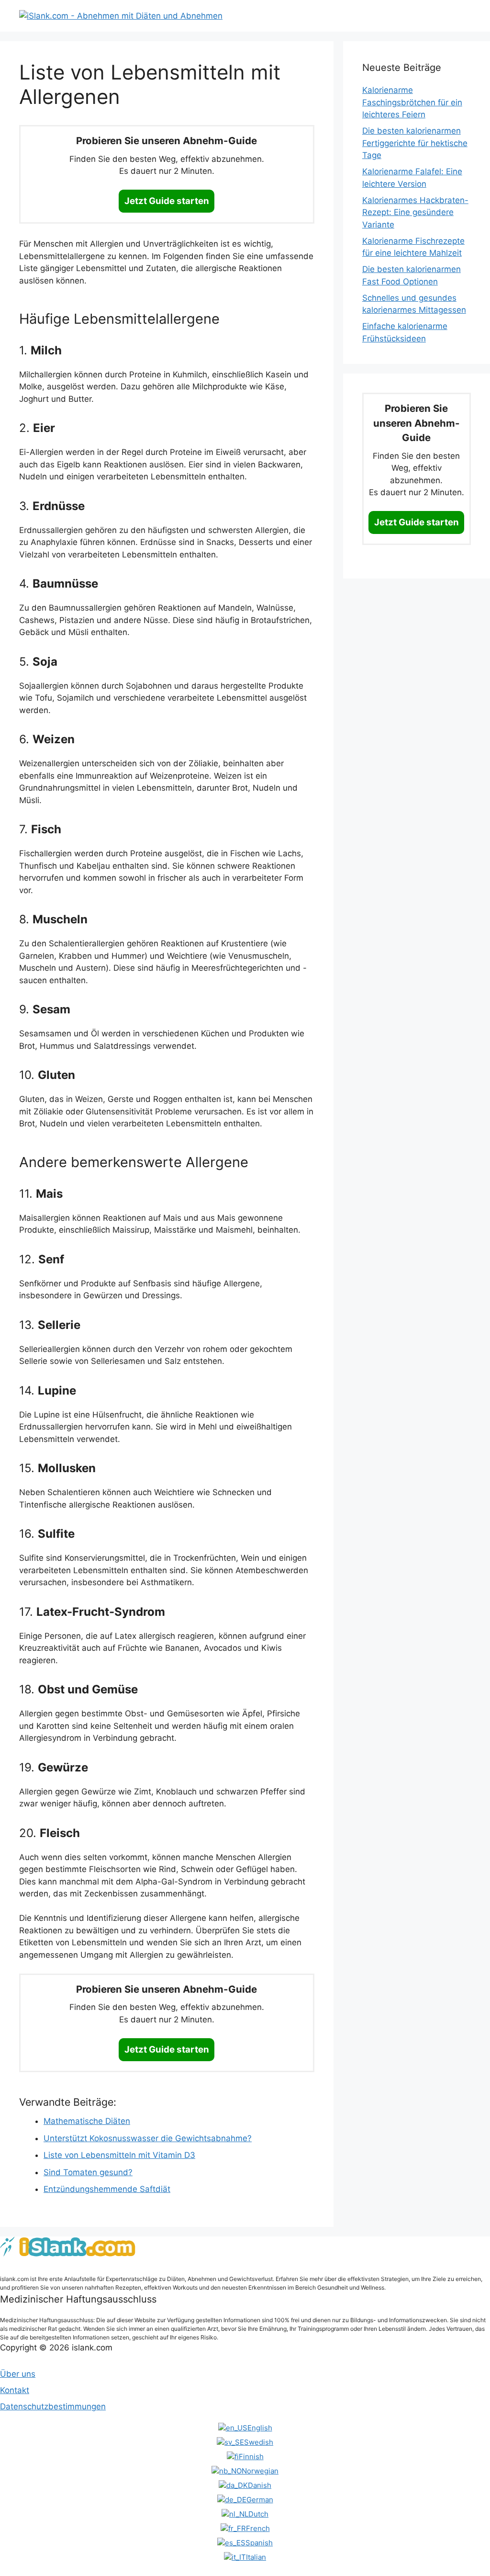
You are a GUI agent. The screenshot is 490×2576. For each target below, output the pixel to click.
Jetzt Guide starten (167, 201)
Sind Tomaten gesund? (88, 2172)
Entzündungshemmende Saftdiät (107, 2189)
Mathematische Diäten (87, 2121)
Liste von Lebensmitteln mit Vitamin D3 (119, 2155)
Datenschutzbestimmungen (53, 2406)
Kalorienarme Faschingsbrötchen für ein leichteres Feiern (412, 102)
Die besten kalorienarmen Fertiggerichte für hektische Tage (415, 143)
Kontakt (15, 2390)
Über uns (18, 2374)
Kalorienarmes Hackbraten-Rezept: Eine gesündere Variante (415, 212)
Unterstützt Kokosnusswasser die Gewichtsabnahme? (148, 2138)
